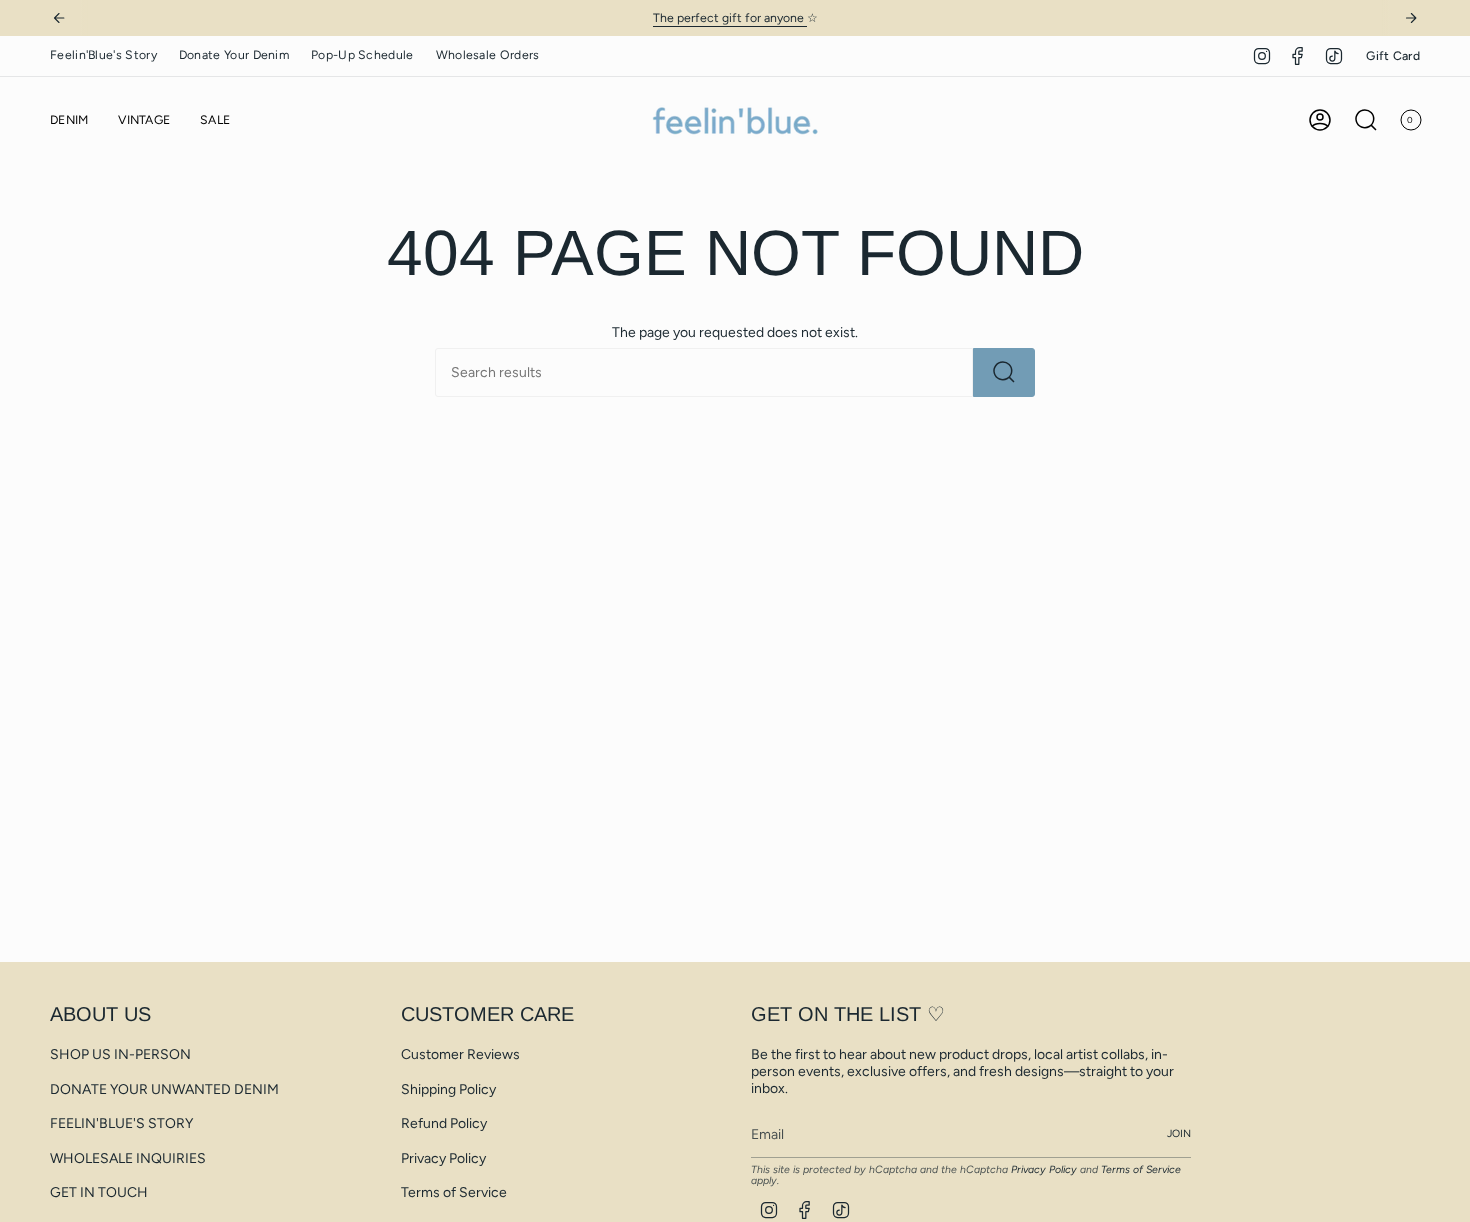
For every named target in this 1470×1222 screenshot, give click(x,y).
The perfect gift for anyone (730, 17)
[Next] (1411, 18)
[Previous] (59, 18)
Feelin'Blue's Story (103, 54)
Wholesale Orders (488, 54)
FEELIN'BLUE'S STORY (121, 1123)
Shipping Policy (448, 1089)
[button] (69, 120)
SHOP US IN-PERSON (120, 1054)
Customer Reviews (460, 1054)
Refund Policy (444, 1123)
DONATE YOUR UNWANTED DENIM (164, 1089)
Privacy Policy (443, 1158)
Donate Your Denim (234, 54)
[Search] (1004, 372)
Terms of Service (454, 1192)
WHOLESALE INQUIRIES (128, 1158)
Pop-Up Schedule (362, 54)
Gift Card (1393, 55)
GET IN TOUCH (99, 1192)
